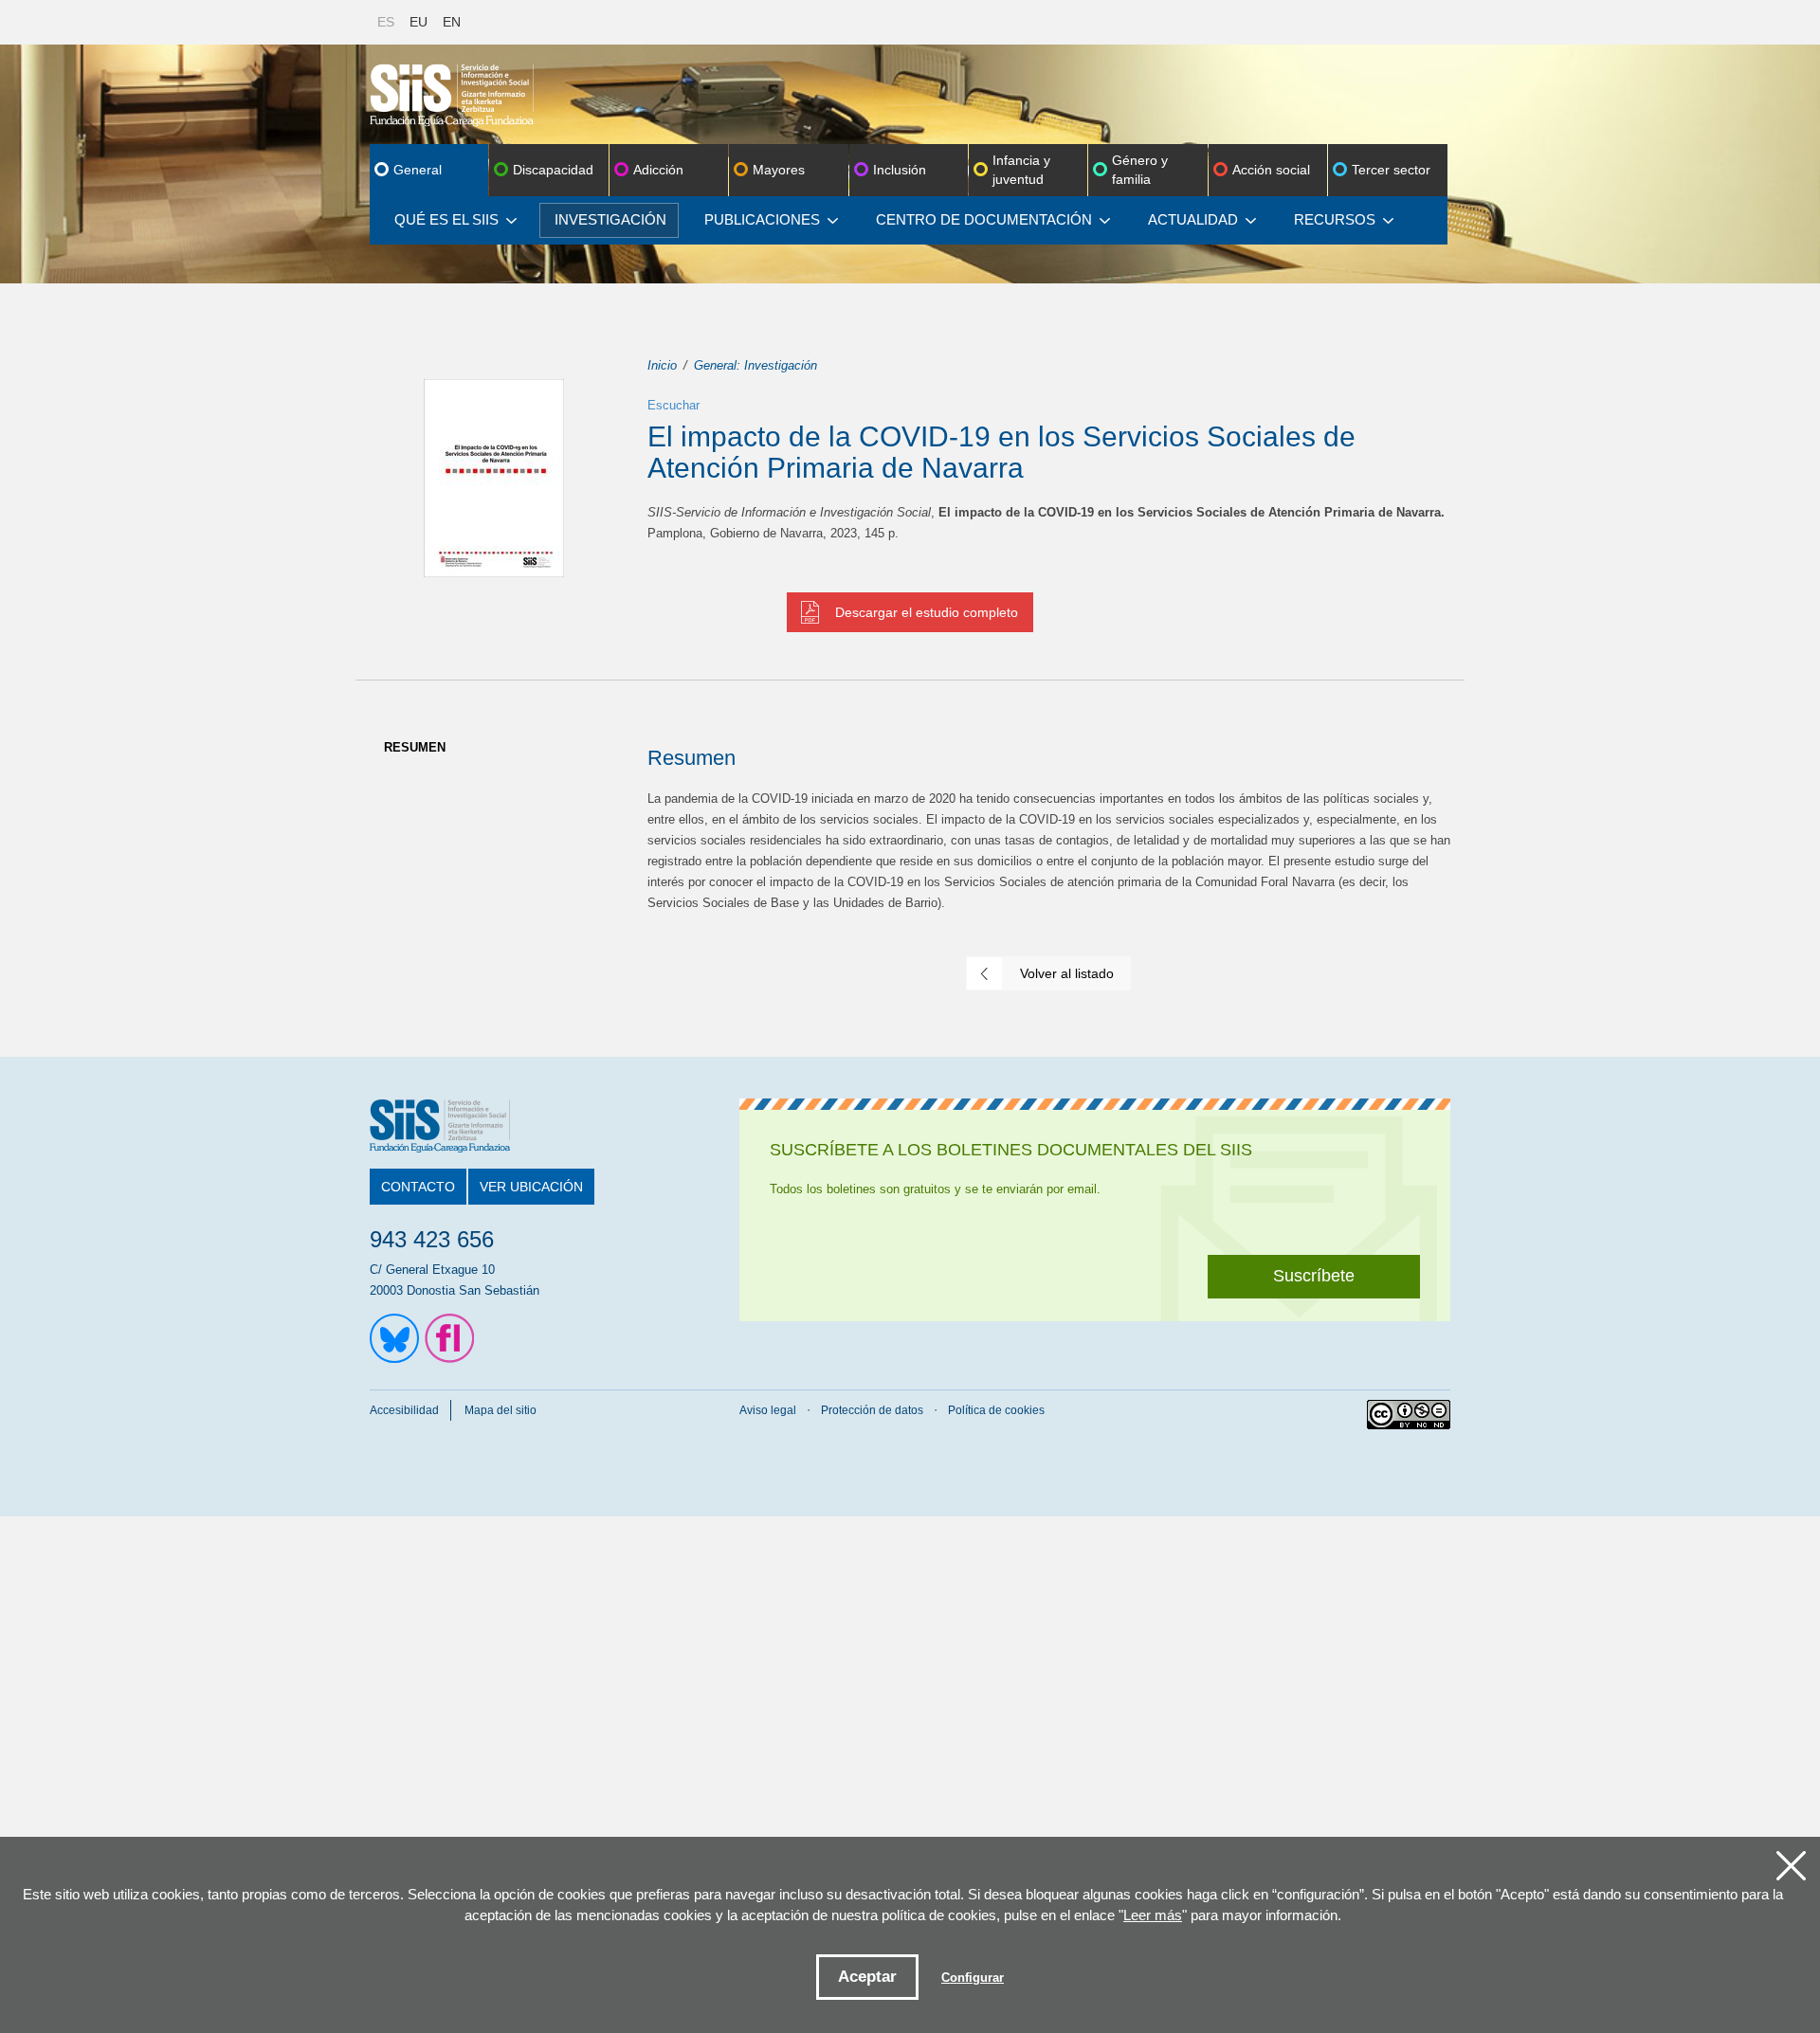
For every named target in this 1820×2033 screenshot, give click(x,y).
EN (452, 22)
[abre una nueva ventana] (394, 1338)
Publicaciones (762, 219)
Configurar (973, 1978)
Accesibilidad (404, 1410)
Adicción (658, 170)
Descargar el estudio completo (927, 612)
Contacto (418, 1187)
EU (419, 22)
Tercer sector (1391, 170)
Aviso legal (768, 1410)
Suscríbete (1314, 1276)
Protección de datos (872, 1410)
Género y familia (1140, 170)
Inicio (662, 365)
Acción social (1271, 170)
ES (386, 22)
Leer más (1153, 1915)
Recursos (1335, 219)
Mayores (779, 170)
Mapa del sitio (500, 1410)
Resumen (415, 747)
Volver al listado (1067, 973)
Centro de (984, 219)
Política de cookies (996, 1410)
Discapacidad (553, 170)
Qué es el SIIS (446, 219)
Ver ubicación (531, 1187)
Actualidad (1193, 219)
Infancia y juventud (1021, 170)
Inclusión (900, 170)
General (418, 170)
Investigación (610, 219)
